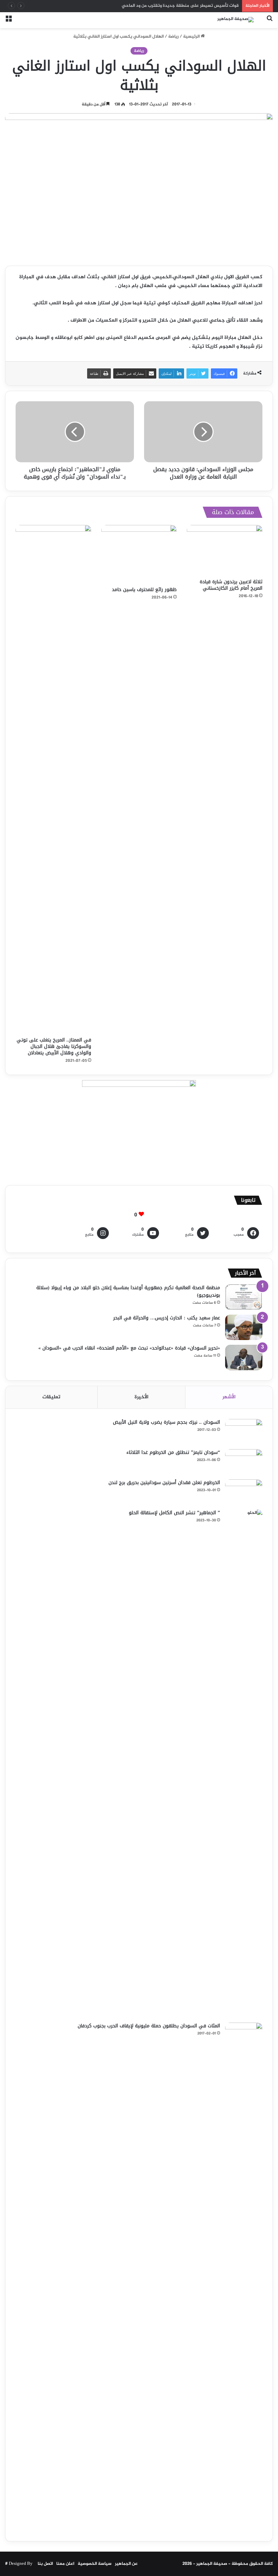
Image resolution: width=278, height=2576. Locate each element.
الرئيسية (192, 37)
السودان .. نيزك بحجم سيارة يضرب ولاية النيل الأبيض (166, 1422)
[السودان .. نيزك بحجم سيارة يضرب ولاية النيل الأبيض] (244, 1432)
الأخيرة (142, 1397)
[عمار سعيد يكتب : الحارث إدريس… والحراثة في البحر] (244, 1327)
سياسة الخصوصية (95, 2564)
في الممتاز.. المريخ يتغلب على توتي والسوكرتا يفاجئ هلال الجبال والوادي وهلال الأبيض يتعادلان (54, 1046)
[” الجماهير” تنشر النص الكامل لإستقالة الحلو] (244, 1764)
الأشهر (229, 1397)
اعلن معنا (65, 2564)
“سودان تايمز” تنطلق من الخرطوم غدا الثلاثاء (173, 1452)
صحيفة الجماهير (212, 2564)
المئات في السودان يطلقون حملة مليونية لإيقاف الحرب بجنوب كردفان (149, 2026)
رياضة (173, 37)
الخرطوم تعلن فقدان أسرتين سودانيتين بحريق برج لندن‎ (164, 1483)
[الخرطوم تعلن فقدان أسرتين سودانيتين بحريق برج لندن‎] (244, 1492)
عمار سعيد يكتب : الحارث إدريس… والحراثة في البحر (167, 1318)
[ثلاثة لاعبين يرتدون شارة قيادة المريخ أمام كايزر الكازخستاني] (225, 550)
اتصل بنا (45, 2564)
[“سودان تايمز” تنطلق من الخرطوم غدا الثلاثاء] (244, 1462)
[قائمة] (8, 23)
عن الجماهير (126, 2564)
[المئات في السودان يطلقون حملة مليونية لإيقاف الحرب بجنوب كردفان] (244, 2277)
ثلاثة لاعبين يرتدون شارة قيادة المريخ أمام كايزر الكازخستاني (231, 585)
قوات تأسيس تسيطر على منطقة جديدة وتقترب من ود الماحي (180, 6)
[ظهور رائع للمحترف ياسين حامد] (139, 554)
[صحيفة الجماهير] (235, 20)
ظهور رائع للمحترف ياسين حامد (144, 590)
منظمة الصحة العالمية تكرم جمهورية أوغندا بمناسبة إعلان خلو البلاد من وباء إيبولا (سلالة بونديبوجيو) (128, 1291)
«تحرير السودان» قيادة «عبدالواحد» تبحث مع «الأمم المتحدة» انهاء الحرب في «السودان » (129, 1348)
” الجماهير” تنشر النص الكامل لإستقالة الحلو (174, 1513)
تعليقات (51, 1397)
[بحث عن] (270, 23)
